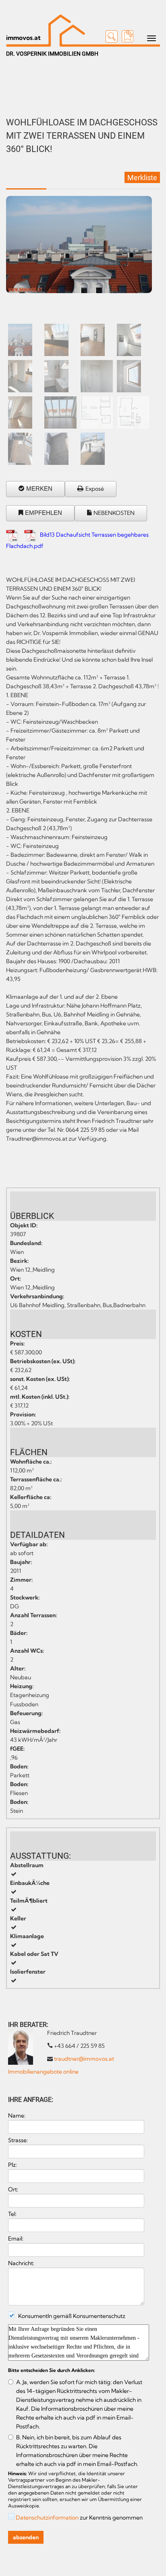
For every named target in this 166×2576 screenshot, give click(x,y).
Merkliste (142, 178)
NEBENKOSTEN (114, 513)
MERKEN (39, 488)
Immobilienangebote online (43, 2072)
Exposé (95, 489)
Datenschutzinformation (47, 2518)
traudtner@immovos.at (84, 2059)
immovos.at (23, 37)
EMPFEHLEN (44, 513)
